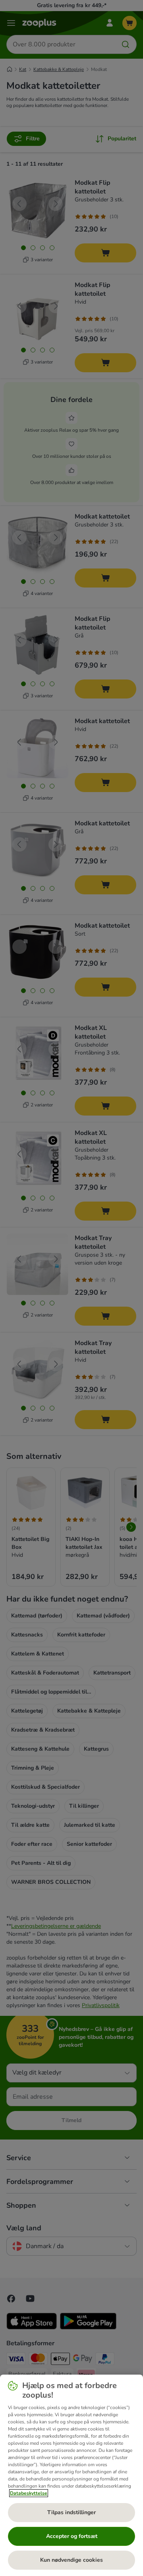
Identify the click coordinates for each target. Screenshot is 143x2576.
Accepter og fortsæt (72, 2536)
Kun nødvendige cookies (71, 2560)
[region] (71, 2475)
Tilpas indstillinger (71, 2512)
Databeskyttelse (29, 2493)
